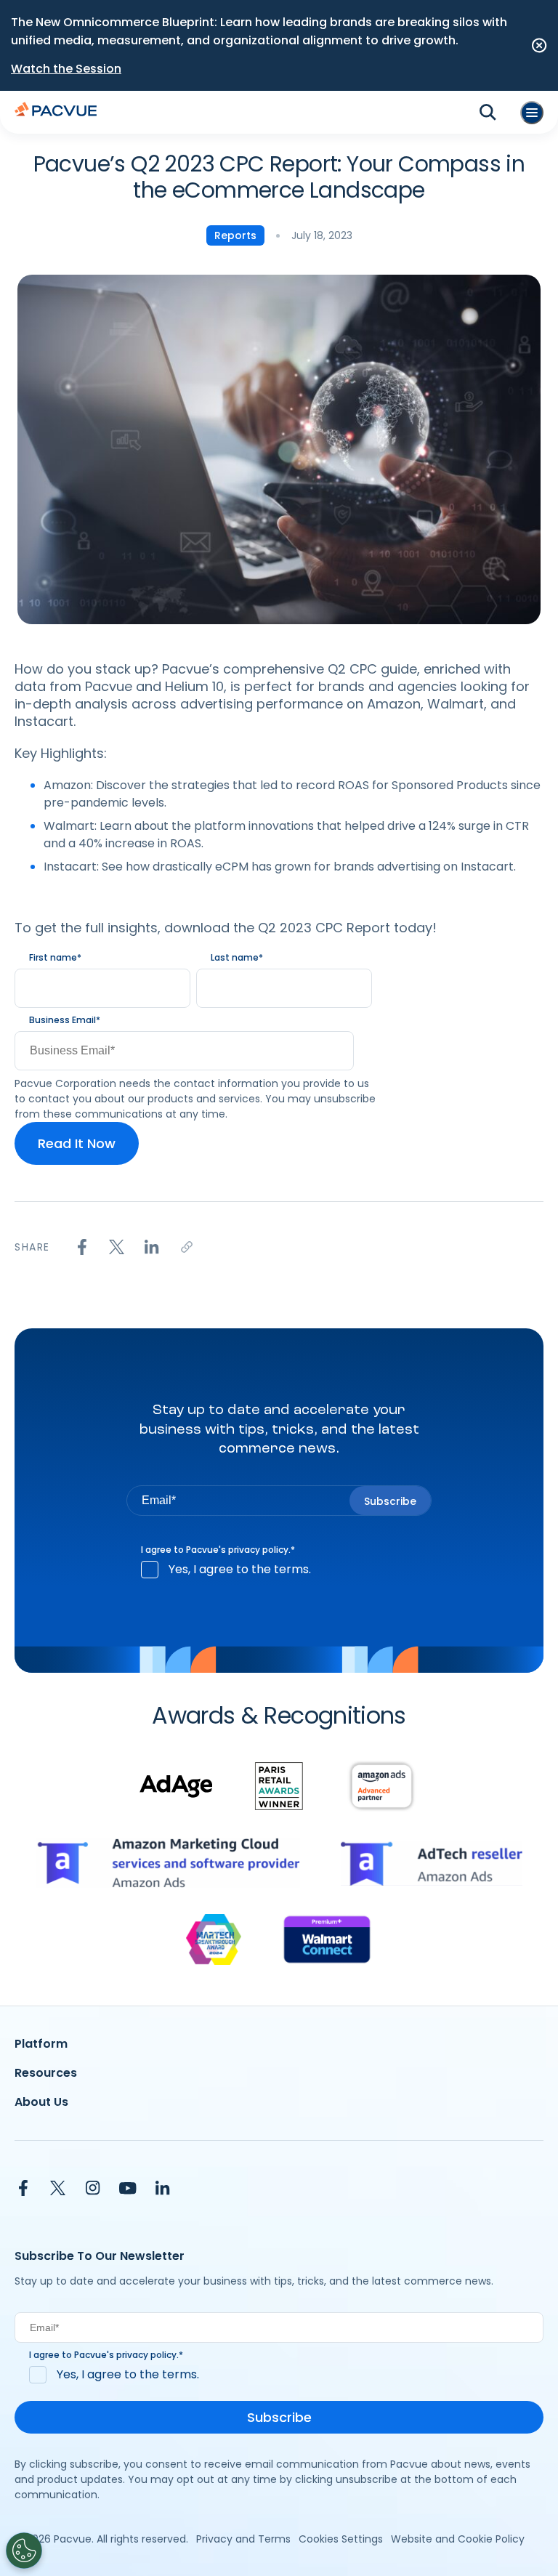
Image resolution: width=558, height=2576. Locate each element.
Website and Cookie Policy (458, 2539)
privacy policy (258, 1550)
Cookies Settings (341, 2539)
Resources (46, 2073)
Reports (235, 235)
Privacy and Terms (243, 2539)
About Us (41, 2102)
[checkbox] (279, 1570)
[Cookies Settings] (24, 2551)
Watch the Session (66, 69)
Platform (41, 2044)
